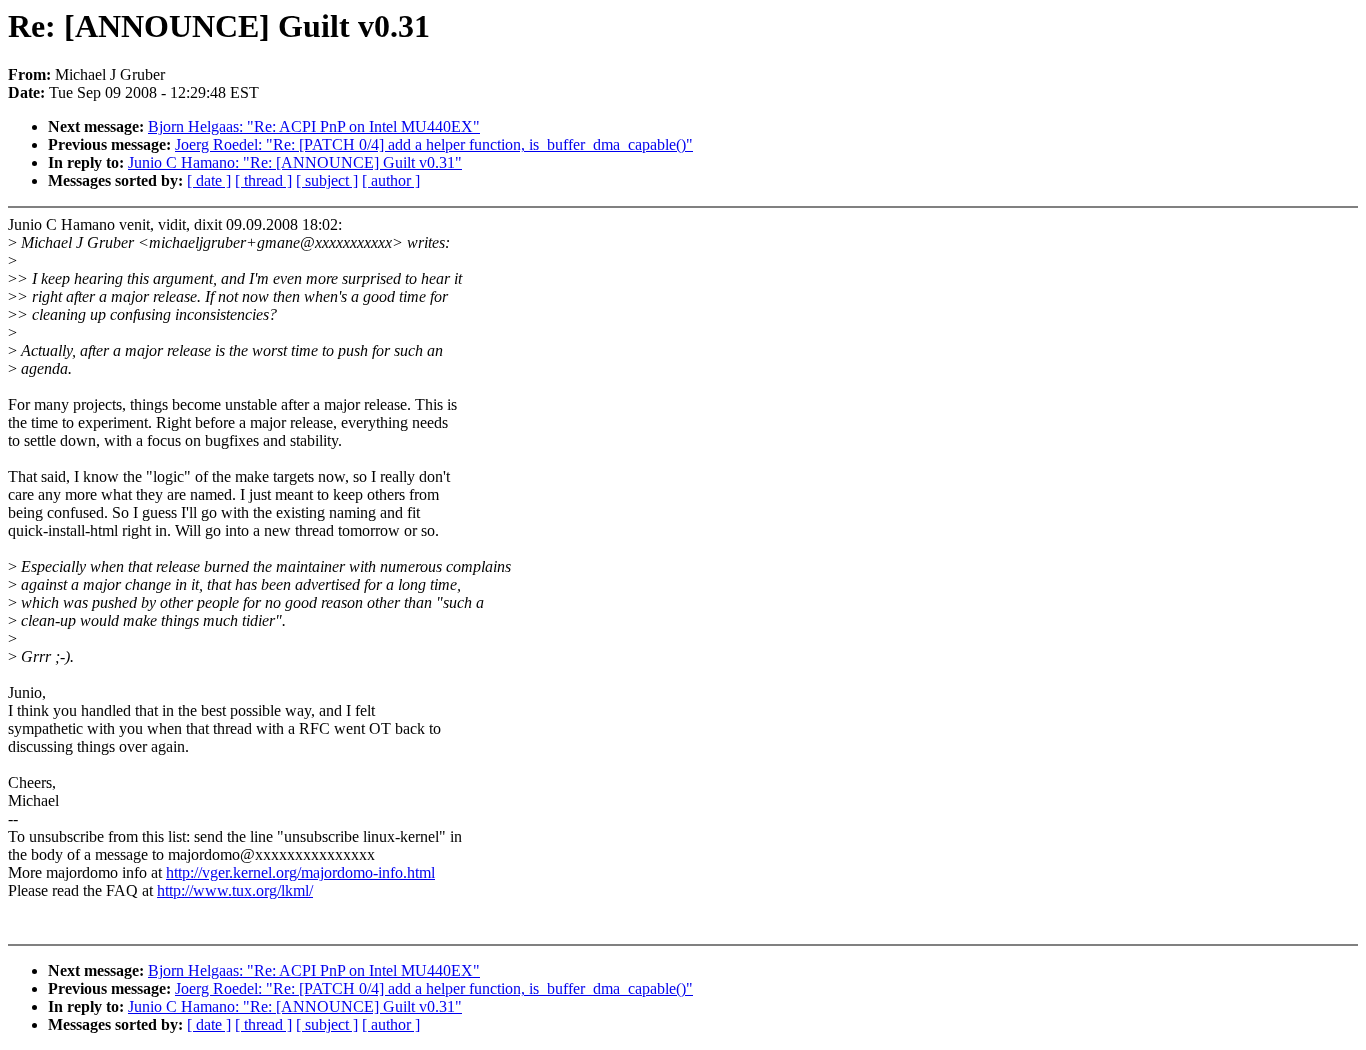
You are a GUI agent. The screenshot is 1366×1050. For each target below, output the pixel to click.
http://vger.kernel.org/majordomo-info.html (300, 872)
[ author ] (391, 180)
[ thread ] (263, 180)
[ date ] (209, 180)
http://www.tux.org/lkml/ (235, 890)
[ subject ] (327, 180)
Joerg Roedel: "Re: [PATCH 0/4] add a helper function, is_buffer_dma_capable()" (434, 144)
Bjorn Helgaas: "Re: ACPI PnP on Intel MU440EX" (314, 126)
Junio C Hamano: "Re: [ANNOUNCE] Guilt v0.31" (295, 162)
